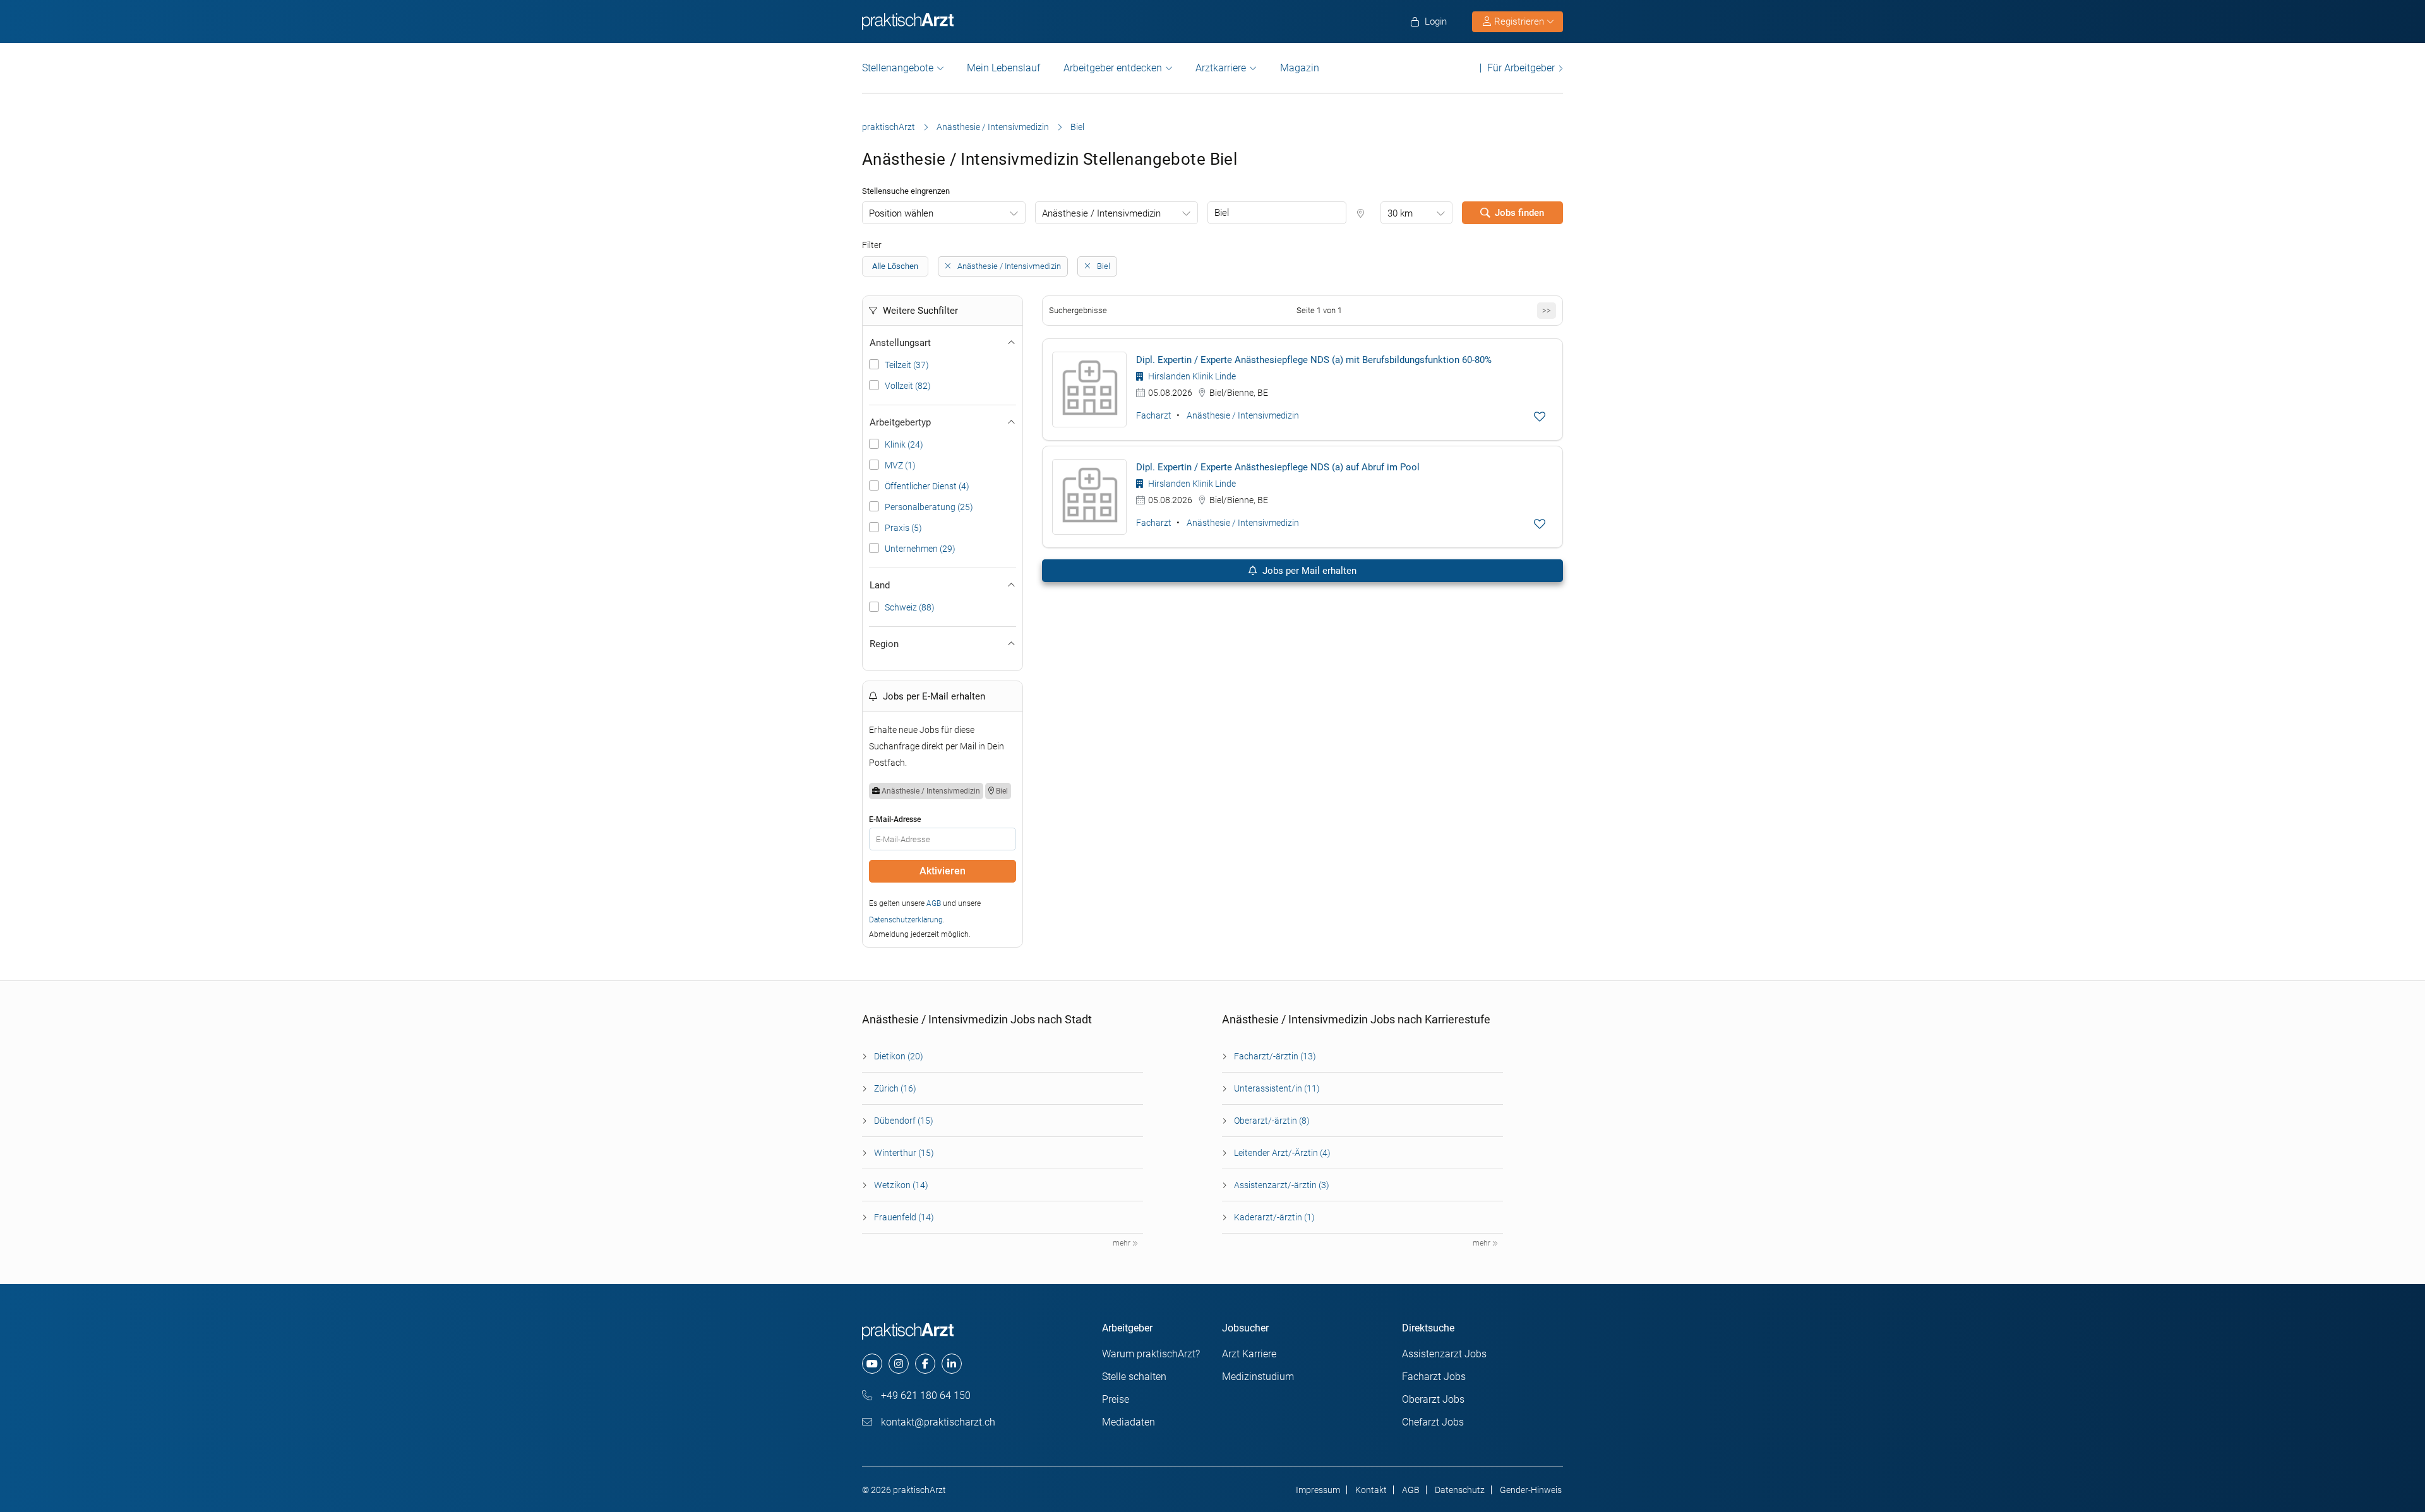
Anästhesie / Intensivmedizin (993, 127)
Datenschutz (1460, 1490)
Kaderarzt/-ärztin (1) (1274, 1217)
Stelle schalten (1134, 1377)
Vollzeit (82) (908, 386)
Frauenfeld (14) (904, 1217)
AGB (934, 903)
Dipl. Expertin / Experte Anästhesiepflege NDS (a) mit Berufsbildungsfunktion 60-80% (1314, 360)
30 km (1400, 213)
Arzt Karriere (1249, 1354)
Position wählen (901, 213)
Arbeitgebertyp (900, 422)
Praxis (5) (903, 528)
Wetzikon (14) (901, 1185)
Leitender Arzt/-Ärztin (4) (1282, 1153)
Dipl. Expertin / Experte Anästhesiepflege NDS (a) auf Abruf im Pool (1278, 467)
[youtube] (872, 1364)
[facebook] (925, 1364)
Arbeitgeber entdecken (1113, 68)
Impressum (1318, 1490)
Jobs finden (1519, 213)
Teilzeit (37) (907, 365)
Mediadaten (1129, 1422)
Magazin (1300, 68)
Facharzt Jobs (1434, 1377)
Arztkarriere (1221, 68)
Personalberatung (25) (929, 507)
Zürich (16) (895, 1088)
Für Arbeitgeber (1521, 68)
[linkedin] (952, 1364)
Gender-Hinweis (1531, 1490)
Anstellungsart (900, 343)
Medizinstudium (1258, 1377)
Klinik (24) (904, 444)
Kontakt (1371, 1490)
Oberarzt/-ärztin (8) (1272, 1121)
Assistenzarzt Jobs (1444, 1354)
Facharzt (1154, 415)
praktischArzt (889, 127)
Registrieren (1519, 21)
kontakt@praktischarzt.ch (937, 1422)
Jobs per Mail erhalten (1308, 571)
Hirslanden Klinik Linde (1191, 376)
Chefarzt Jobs (1433, 1422)
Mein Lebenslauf (1003, 68)
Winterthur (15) (904, 1153)
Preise (1116, 1399)
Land (880, 585)
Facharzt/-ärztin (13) (1275, 1056)
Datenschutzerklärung (906, 920)
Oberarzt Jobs (1433, 1399)
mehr (1123, 1243)
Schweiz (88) (910, 607)
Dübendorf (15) (904, 1121)
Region (884, 644)
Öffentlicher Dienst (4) (927, 486)
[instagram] (899, 1364)
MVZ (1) (900, 465)
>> (1547, 310)
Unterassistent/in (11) (1277, 1088)
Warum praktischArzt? (1151, 1354)
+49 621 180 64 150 (925, 1396)
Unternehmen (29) (920, 549)
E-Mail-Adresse (895, 819)
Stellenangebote (898, 68)
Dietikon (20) (899, 1056)
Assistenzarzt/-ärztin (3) (1282, 1185)
